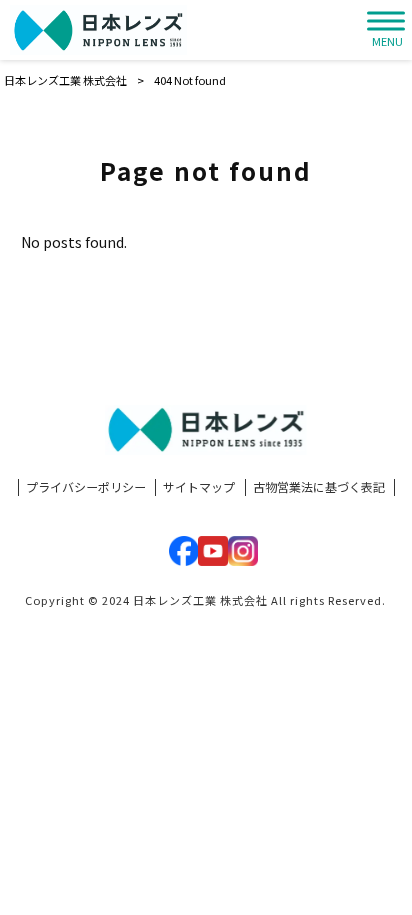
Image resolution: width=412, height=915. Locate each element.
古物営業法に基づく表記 (319, 487)
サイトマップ (199, 487)
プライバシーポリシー (86, 487)
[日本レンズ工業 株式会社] (98, 30)
